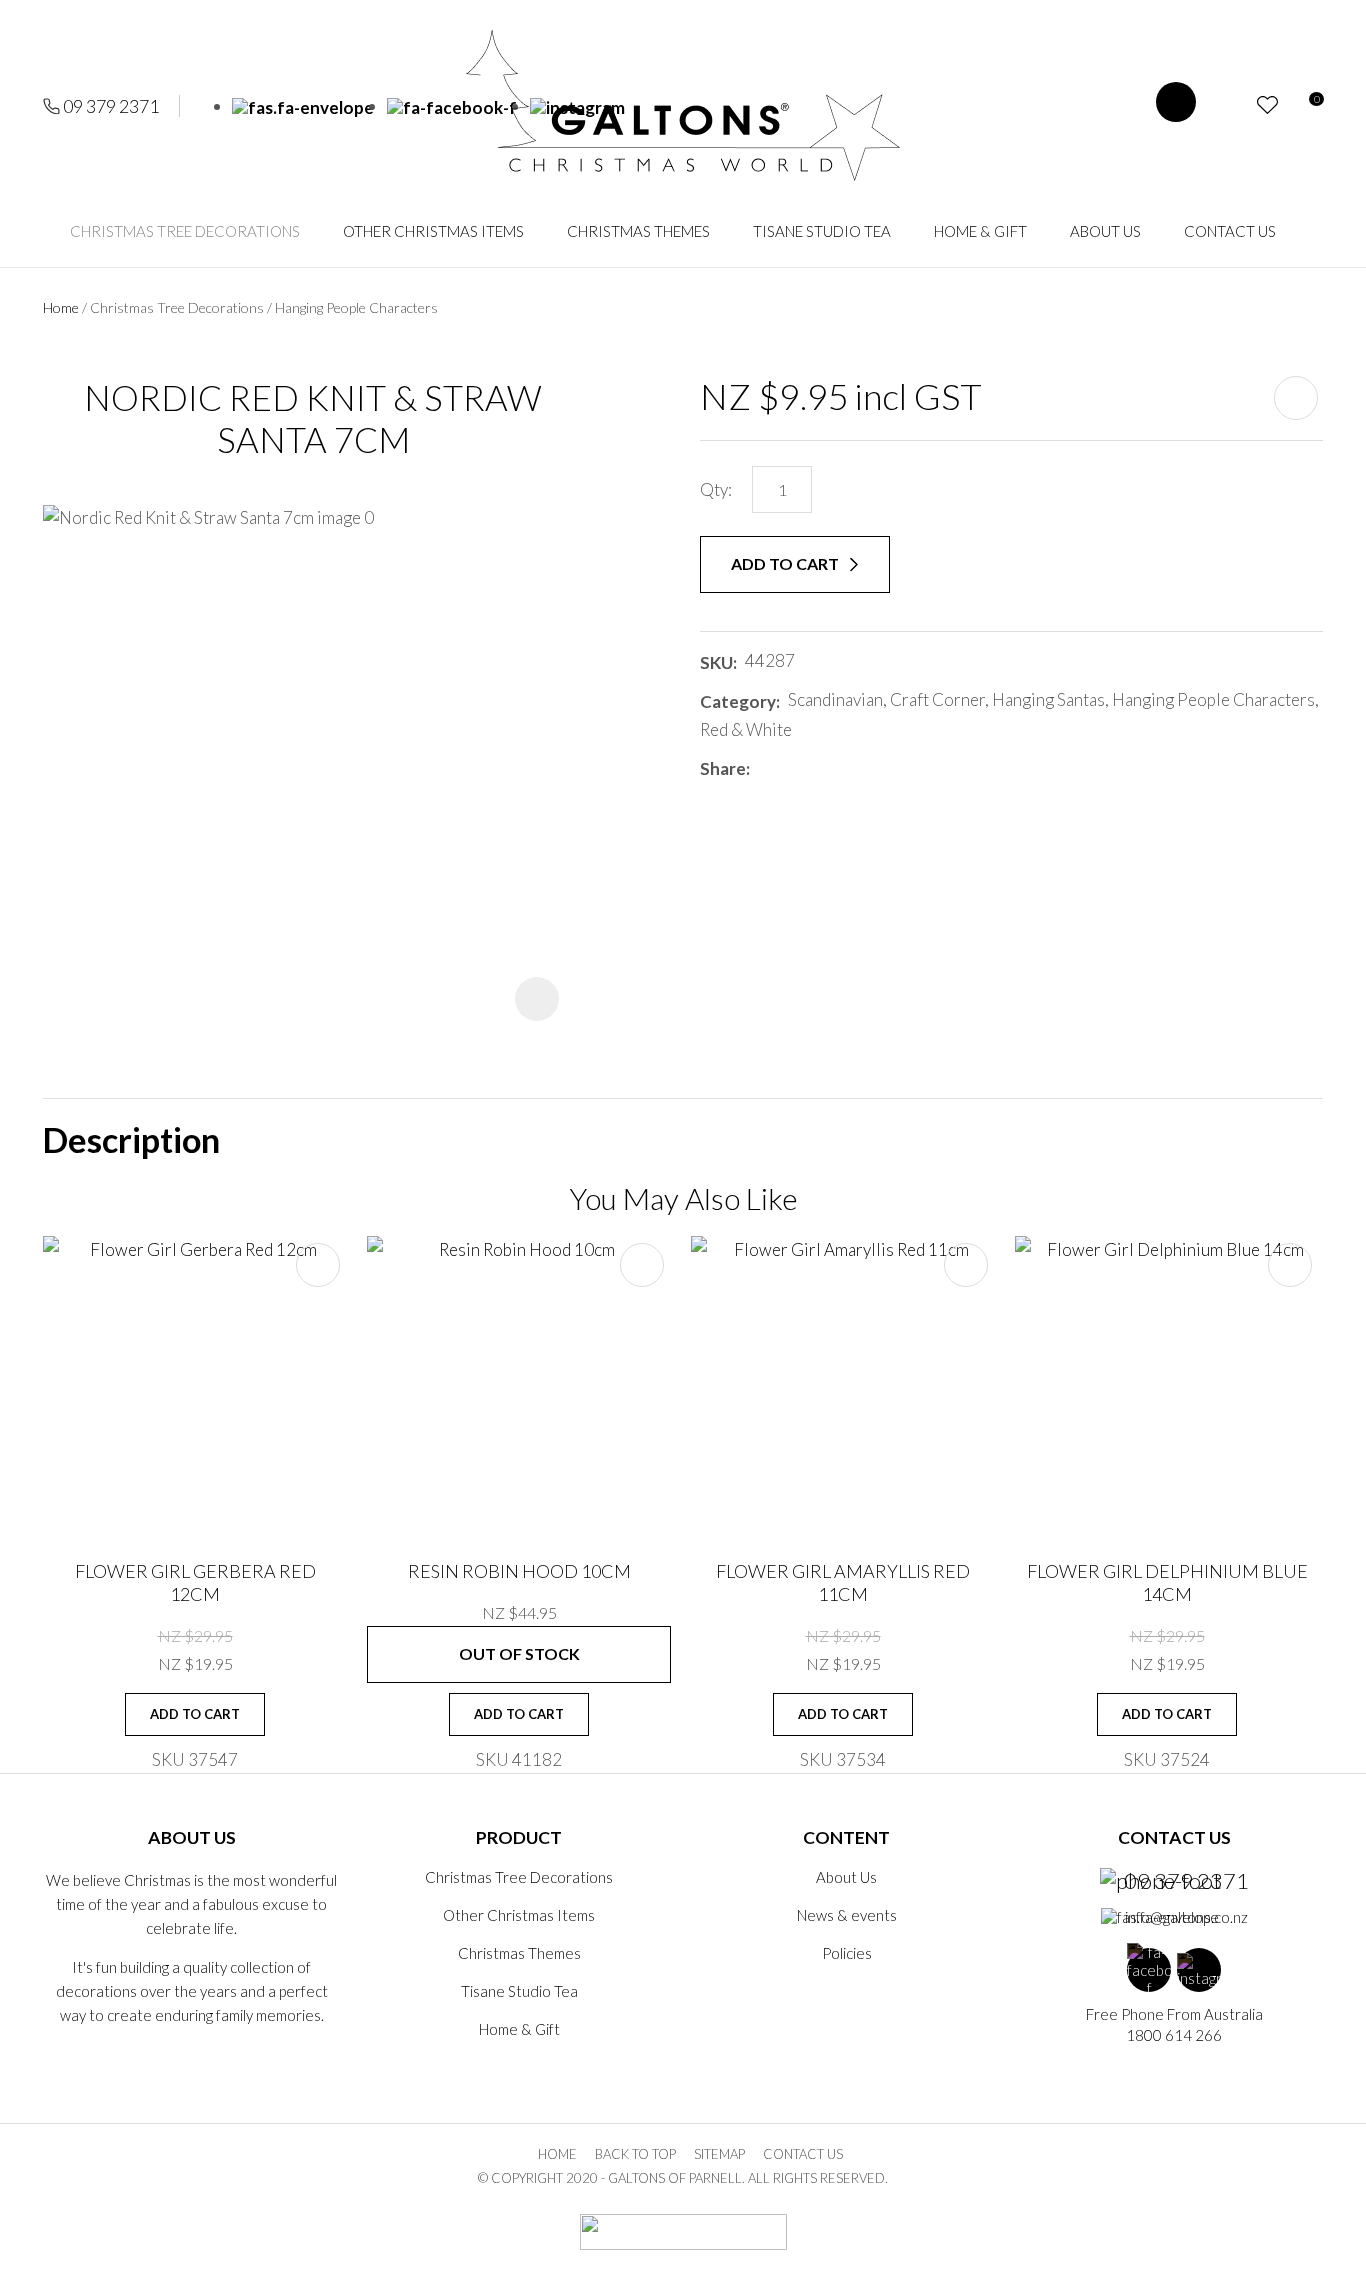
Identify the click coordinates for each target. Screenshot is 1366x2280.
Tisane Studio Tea (822, 231)
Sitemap (719, 2154)
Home (61, 307)
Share (723, 768)
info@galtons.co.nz (1186, 1917)
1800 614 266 (1174, 2035)
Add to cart (786, 563)
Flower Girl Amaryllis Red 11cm (843, 1582)
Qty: (716, 489)
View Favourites (1267, 105)
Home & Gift (980, 231)
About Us (1105, 231)
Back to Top (635, 2154)
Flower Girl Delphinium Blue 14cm (1167, 1582)
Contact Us (1230, 231)
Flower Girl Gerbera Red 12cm (195, 1582)
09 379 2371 (111, 106)
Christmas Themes (638, 231)
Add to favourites (318, 1265)
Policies (847, 1953)
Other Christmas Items (433, 231)
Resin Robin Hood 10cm (519, 1571)
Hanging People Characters (356, 307)
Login (1231, 105)
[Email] (817, 768)
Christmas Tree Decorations (185, 231)
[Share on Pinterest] (847, 769)
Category (738, 701)
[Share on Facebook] (761, 768)
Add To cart (195, 1714)
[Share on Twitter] (787, 769)
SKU (716, 662)
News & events (847, 1915)
